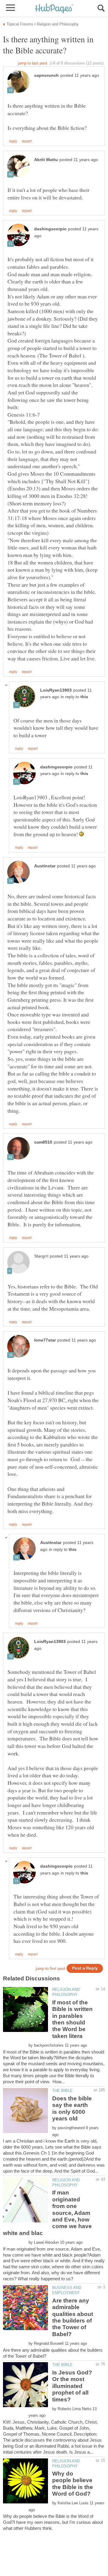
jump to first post (50, 1969)
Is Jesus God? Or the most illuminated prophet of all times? (72, 2386)
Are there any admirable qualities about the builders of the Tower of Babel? (73, 2317)
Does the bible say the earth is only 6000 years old (72, 2108)
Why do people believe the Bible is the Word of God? (73, 2484)
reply (13, 141)
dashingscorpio (50, 229)
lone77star (45, 1340)
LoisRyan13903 (56, 690)
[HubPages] (54, 9)
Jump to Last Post (33, 63)
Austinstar (45, 866)
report (27, 141)
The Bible (62, 2091)
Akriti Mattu (46, 160)
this (84, 697)
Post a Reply (85, 1968)
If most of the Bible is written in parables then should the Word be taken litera (72, 2019)
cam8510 (43, 1142)
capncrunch (46, 75)
